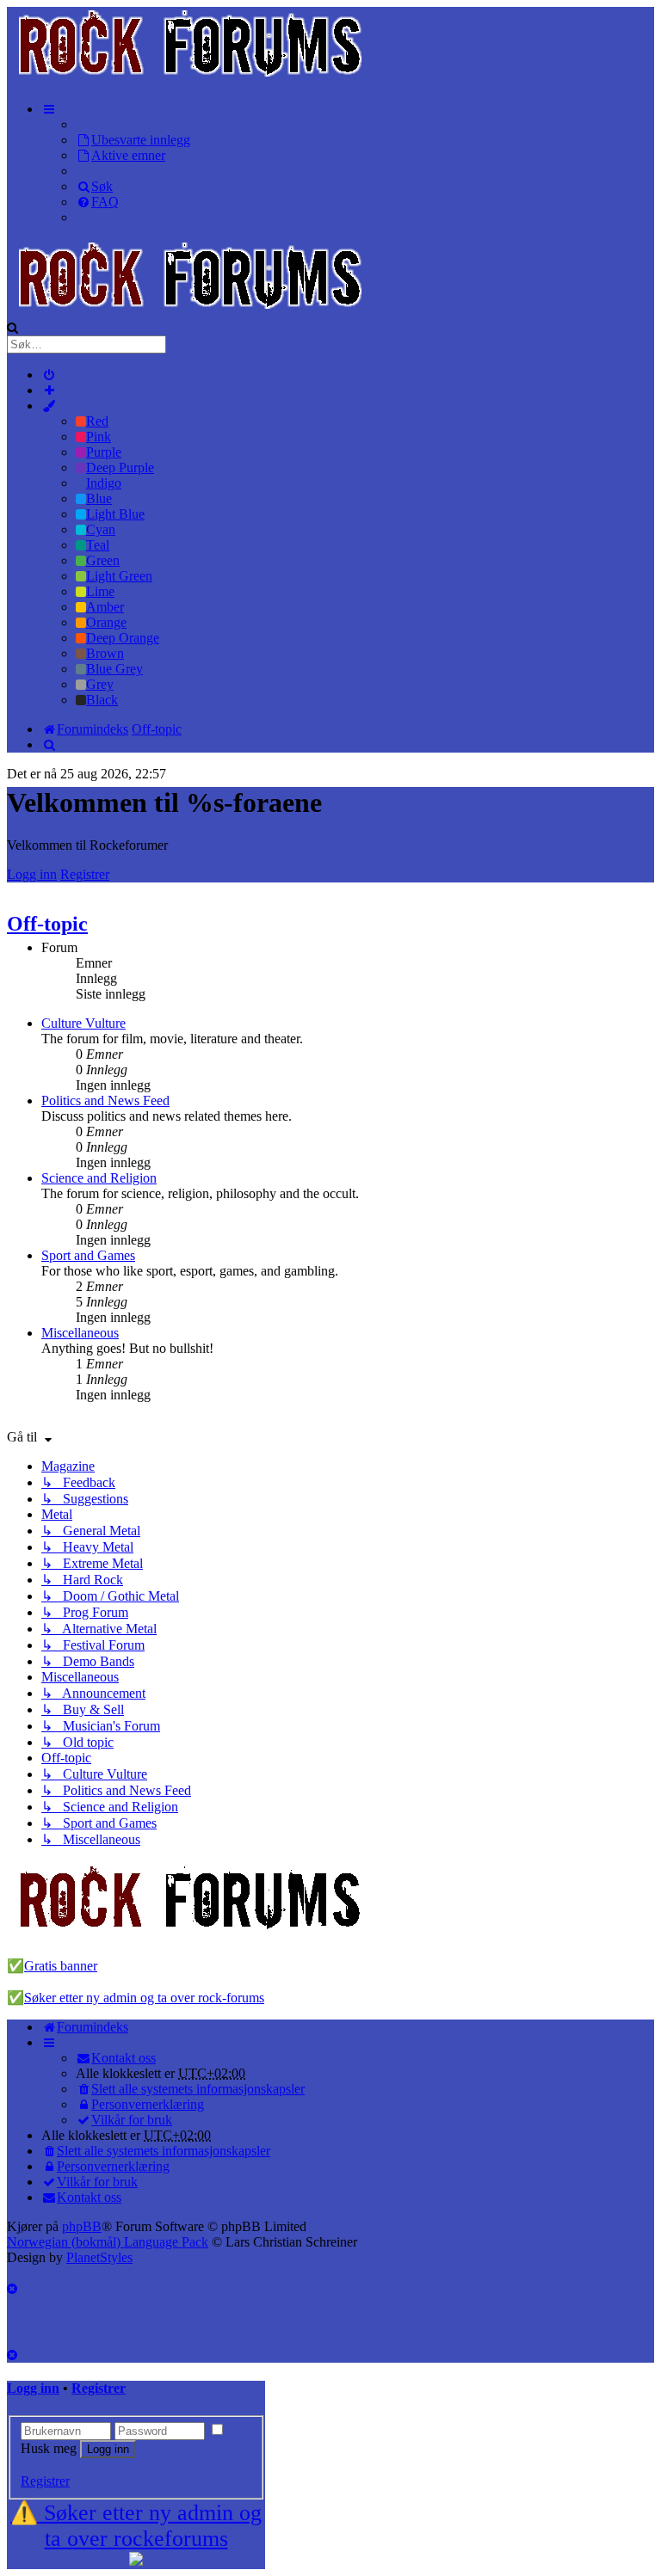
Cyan (101, 529)
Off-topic (47, 924)
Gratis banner (61, 1966)
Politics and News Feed (105, 1100)
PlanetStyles (99, 2257)
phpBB (82, 2226)
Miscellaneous (80, 1333)
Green (103, 560)
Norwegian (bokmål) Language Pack (108, 2242)
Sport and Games (88, 1255)
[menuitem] (133, 140)
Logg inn (32, 874)
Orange (106, 622)
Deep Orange (123, 638)
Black (102, 700)
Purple (104, 452)
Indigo (104, 483)
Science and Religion (99, 1178)
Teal (98, 545)
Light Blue (115, 514)
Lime (100, 591)
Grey (100, 684)
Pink (99, 437)
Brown (105, 653)
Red (97, 421)
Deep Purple (120, 467)
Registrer (85, 874)
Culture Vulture (83, 1023)
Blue (99, 498)
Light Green (119, 576)
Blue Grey (114, 669)
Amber (105, 607)
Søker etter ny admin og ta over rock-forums (144, 1998)
